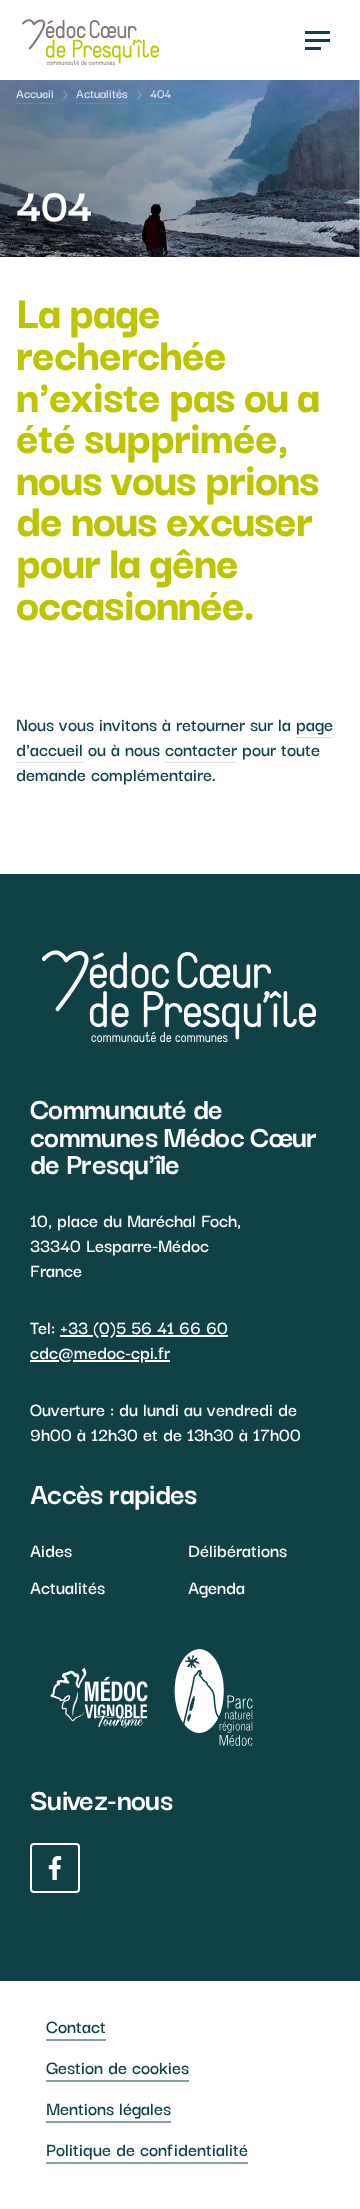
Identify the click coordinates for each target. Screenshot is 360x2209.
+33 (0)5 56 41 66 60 (144, 1326)
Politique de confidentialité (147, 2148)
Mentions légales (108, 2107)
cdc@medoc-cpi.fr (100, 1351)
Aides (51, 1549)
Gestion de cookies (117, 2066)
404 (160, 92)
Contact (76, 2025)
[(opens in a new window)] (89, 1697)
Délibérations (237, 1549)
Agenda (216, 1586)
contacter (201, 748)
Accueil (35, 92)
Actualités (102, 92)
